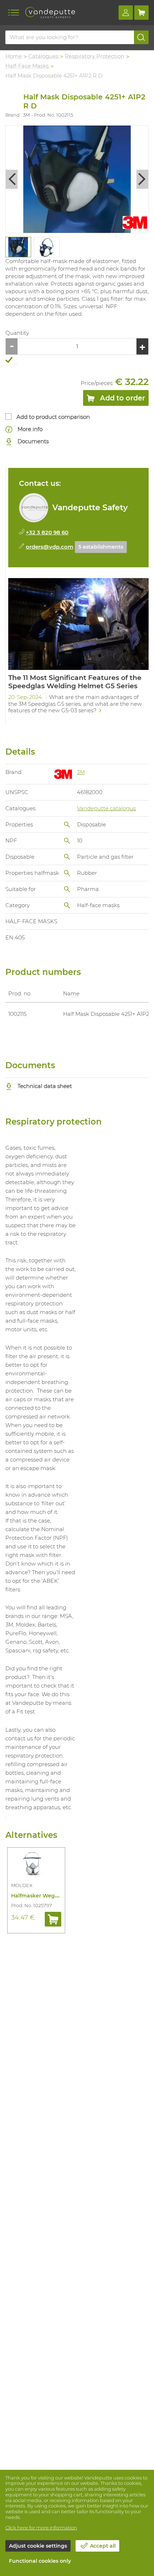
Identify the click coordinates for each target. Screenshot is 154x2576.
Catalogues (43, 56)
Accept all (103, 2546)
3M (81, 772)
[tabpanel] (18, 247)
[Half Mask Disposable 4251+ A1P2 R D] (77, 179)
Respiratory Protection (95, 56)
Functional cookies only (40, 2561)
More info (29, 429)
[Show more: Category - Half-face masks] (67, 905)
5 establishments (101, 547)
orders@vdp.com (50, 547)
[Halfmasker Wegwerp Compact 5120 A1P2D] (36, 1864)
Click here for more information (41, 2528)
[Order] (53, 1919)
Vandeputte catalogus (106, 808)
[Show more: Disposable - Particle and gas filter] (67, 857)
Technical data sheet (44, 1086)
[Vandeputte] (50, 13)
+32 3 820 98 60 (47, 532)
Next (142, 179)
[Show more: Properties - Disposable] (67, 825)
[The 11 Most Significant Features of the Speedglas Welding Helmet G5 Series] (78, 648)
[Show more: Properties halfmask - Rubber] (67, 873)
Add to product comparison (53, 417)
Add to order (122, 398)
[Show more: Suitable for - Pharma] (67, 889)
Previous (12, 179)
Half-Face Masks (27, 66)
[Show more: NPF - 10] (67, 841)
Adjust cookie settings (38, 2546)
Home (14, 56)
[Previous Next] (77, 179)
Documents (32, 441)
